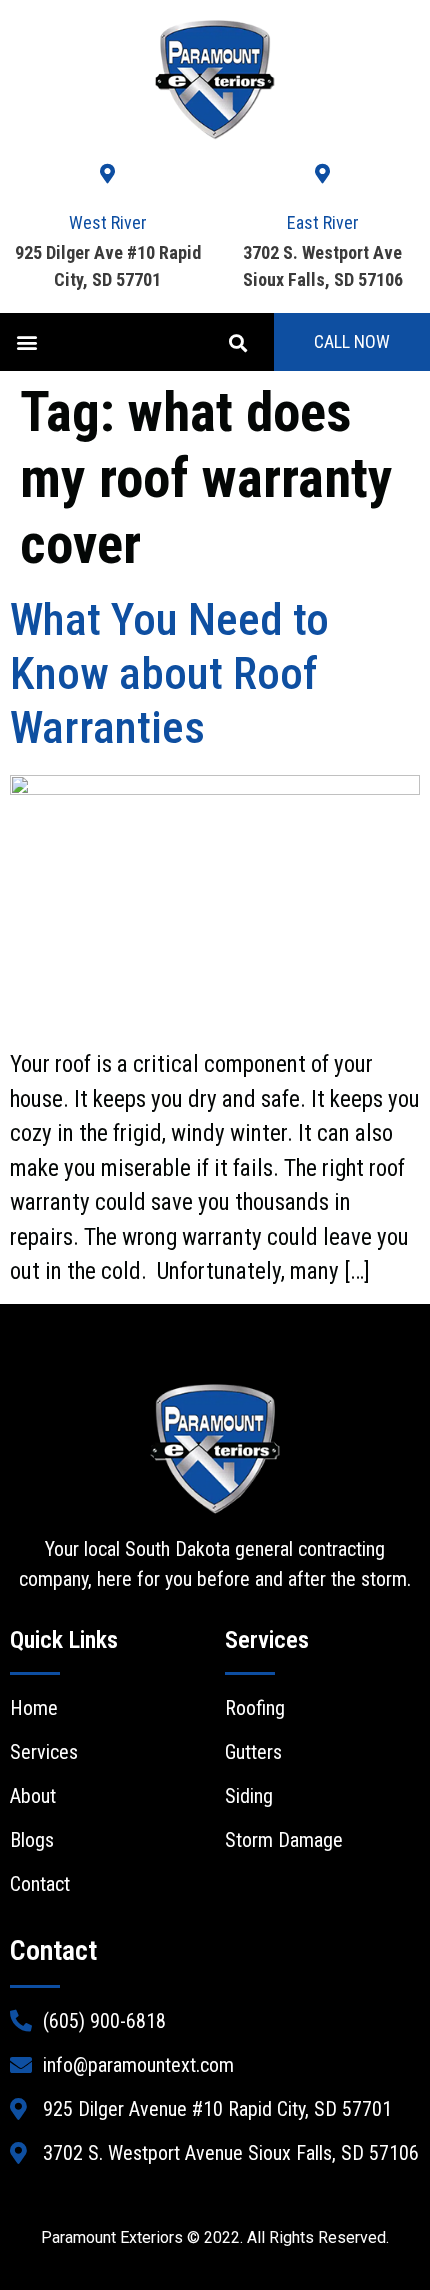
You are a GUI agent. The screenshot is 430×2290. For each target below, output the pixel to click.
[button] (26, 342)
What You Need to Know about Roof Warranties (169, 673)
